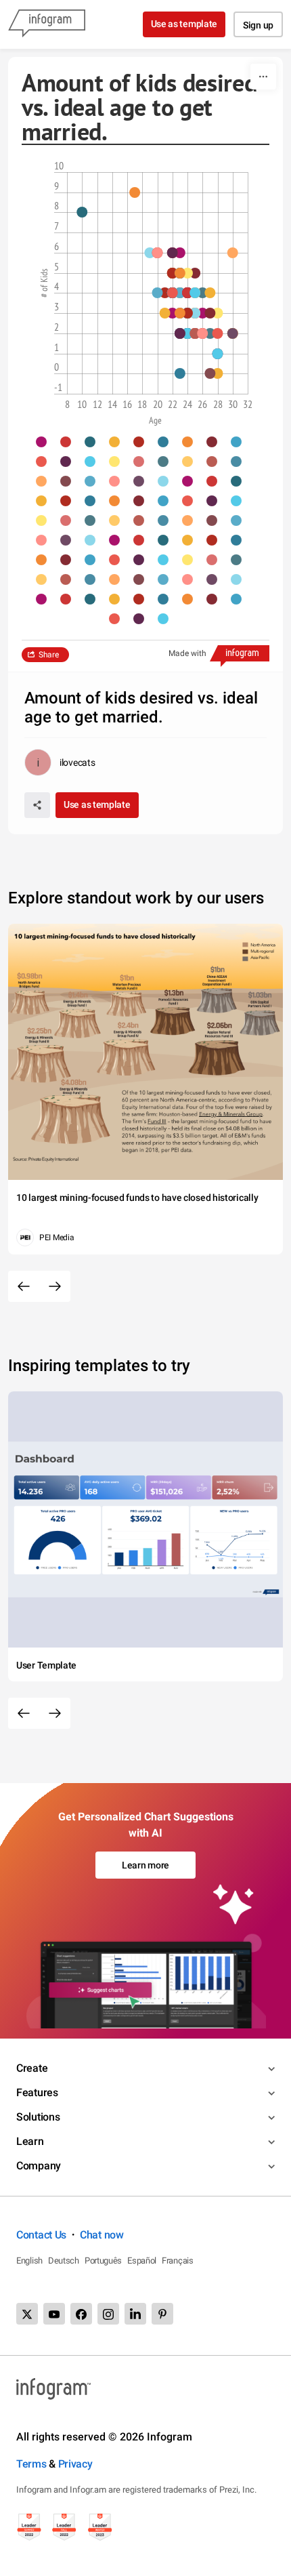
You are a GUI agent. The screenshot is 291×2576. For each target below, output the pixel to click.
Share (49, 655)
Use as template (184, 24)
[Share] (37, 805)
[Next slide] (55, 1286)
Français (178, 2261)
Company (39, 2166)
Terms (31, 2464)
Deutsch (64, 2261)
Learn (30, 2141)
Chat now (102, 2235)
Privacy (75, 2464)
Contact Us (41, 2235)
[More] (263, 77)
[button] (48, 442)
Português (103, 2261)
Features (37, 2092)
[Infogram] (47, 24)
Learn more (145, 1865)
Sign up (258, 25)
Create (32, 2068)
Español (142, 2261)
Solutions (38, 2117)
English (29, 2261)
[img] (202, 313)
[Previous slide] (24, 1286)
